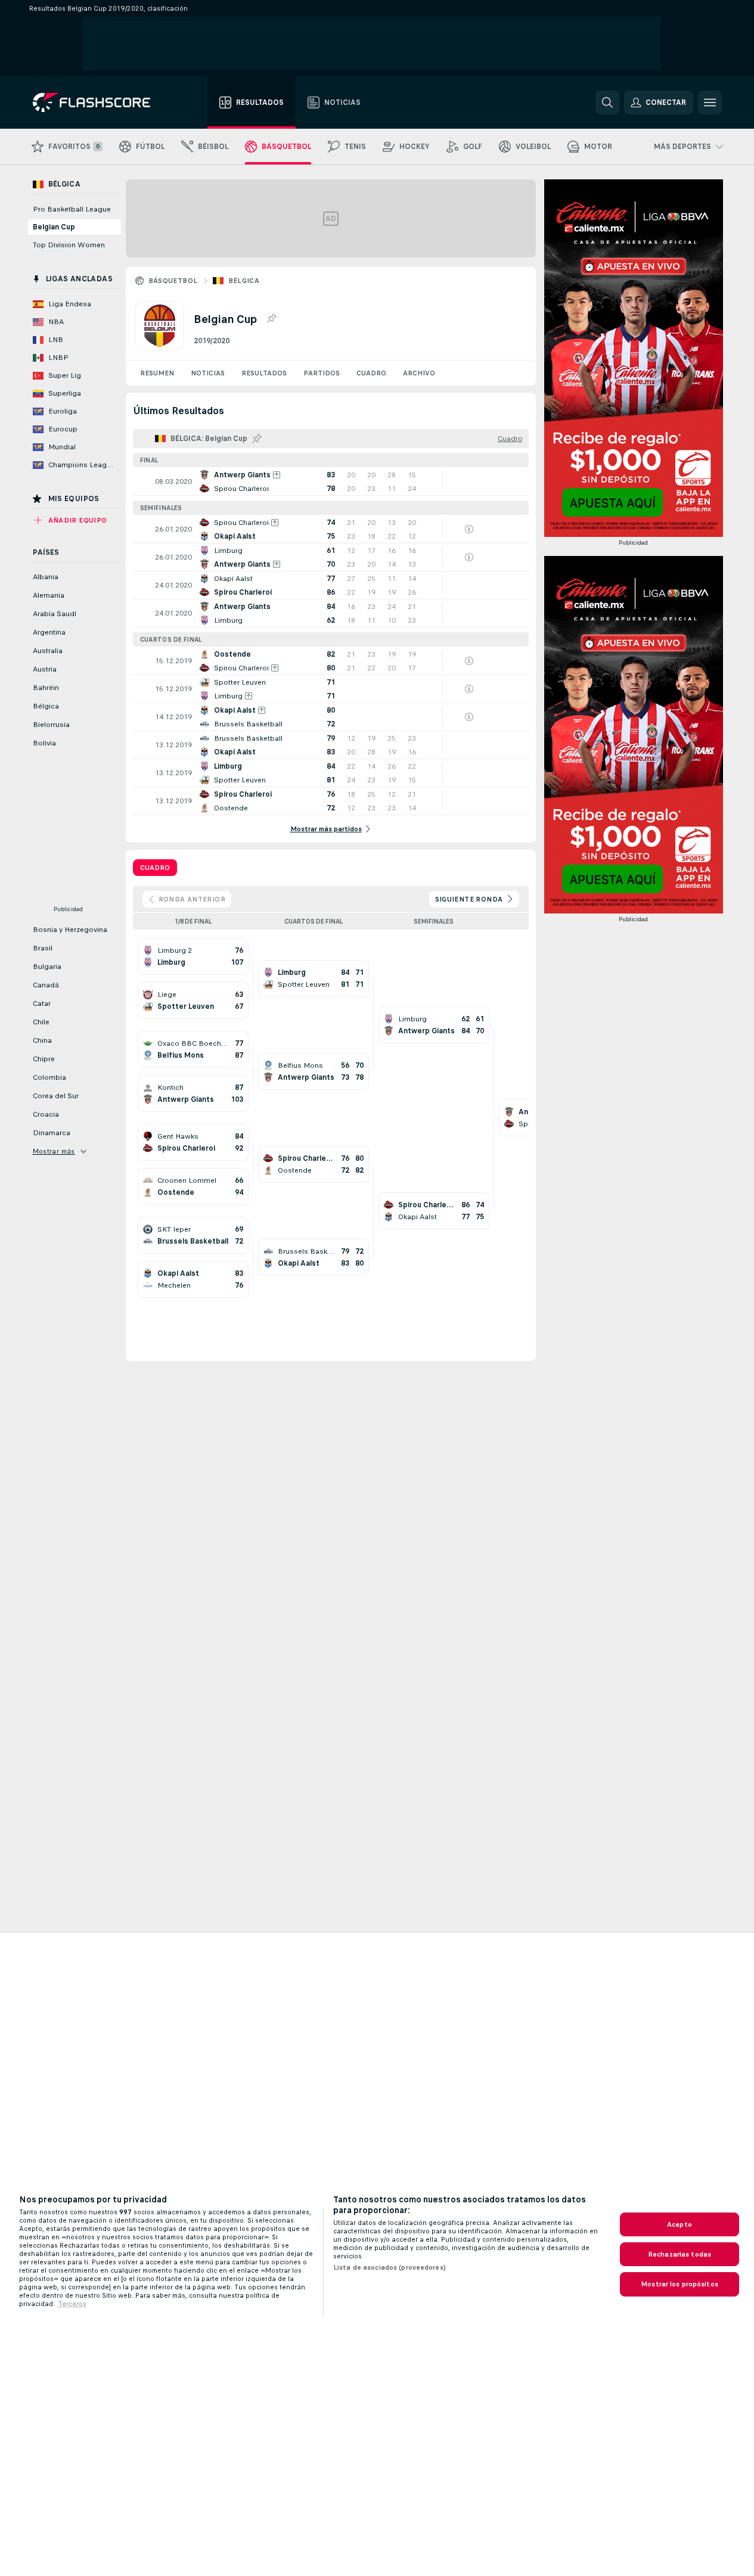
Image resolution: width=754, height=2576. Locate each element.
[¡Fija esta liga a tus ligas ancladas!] (271, 319)
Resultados (264, 373)
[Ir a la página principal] (100, 102)
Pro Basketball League (72, 209)
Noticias (208, 373)
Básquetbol (173, 281)
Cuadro (371, 373)
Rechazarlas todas (679, 2254)
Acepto (679, 2224)
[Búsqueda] (607, 102)
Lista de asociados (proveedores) (390, 2267)
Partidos (322, 373)
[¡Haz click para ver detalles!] (331, 481)
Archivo (419, 373)
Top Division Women (69, 245)
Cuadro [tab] (155, 868)
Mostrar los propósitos (679, 2284)
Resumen (157, 373)
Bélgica (244, 281)
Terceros (72, 2304)
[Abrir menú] (710, 102)
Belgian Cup (54, 227)
